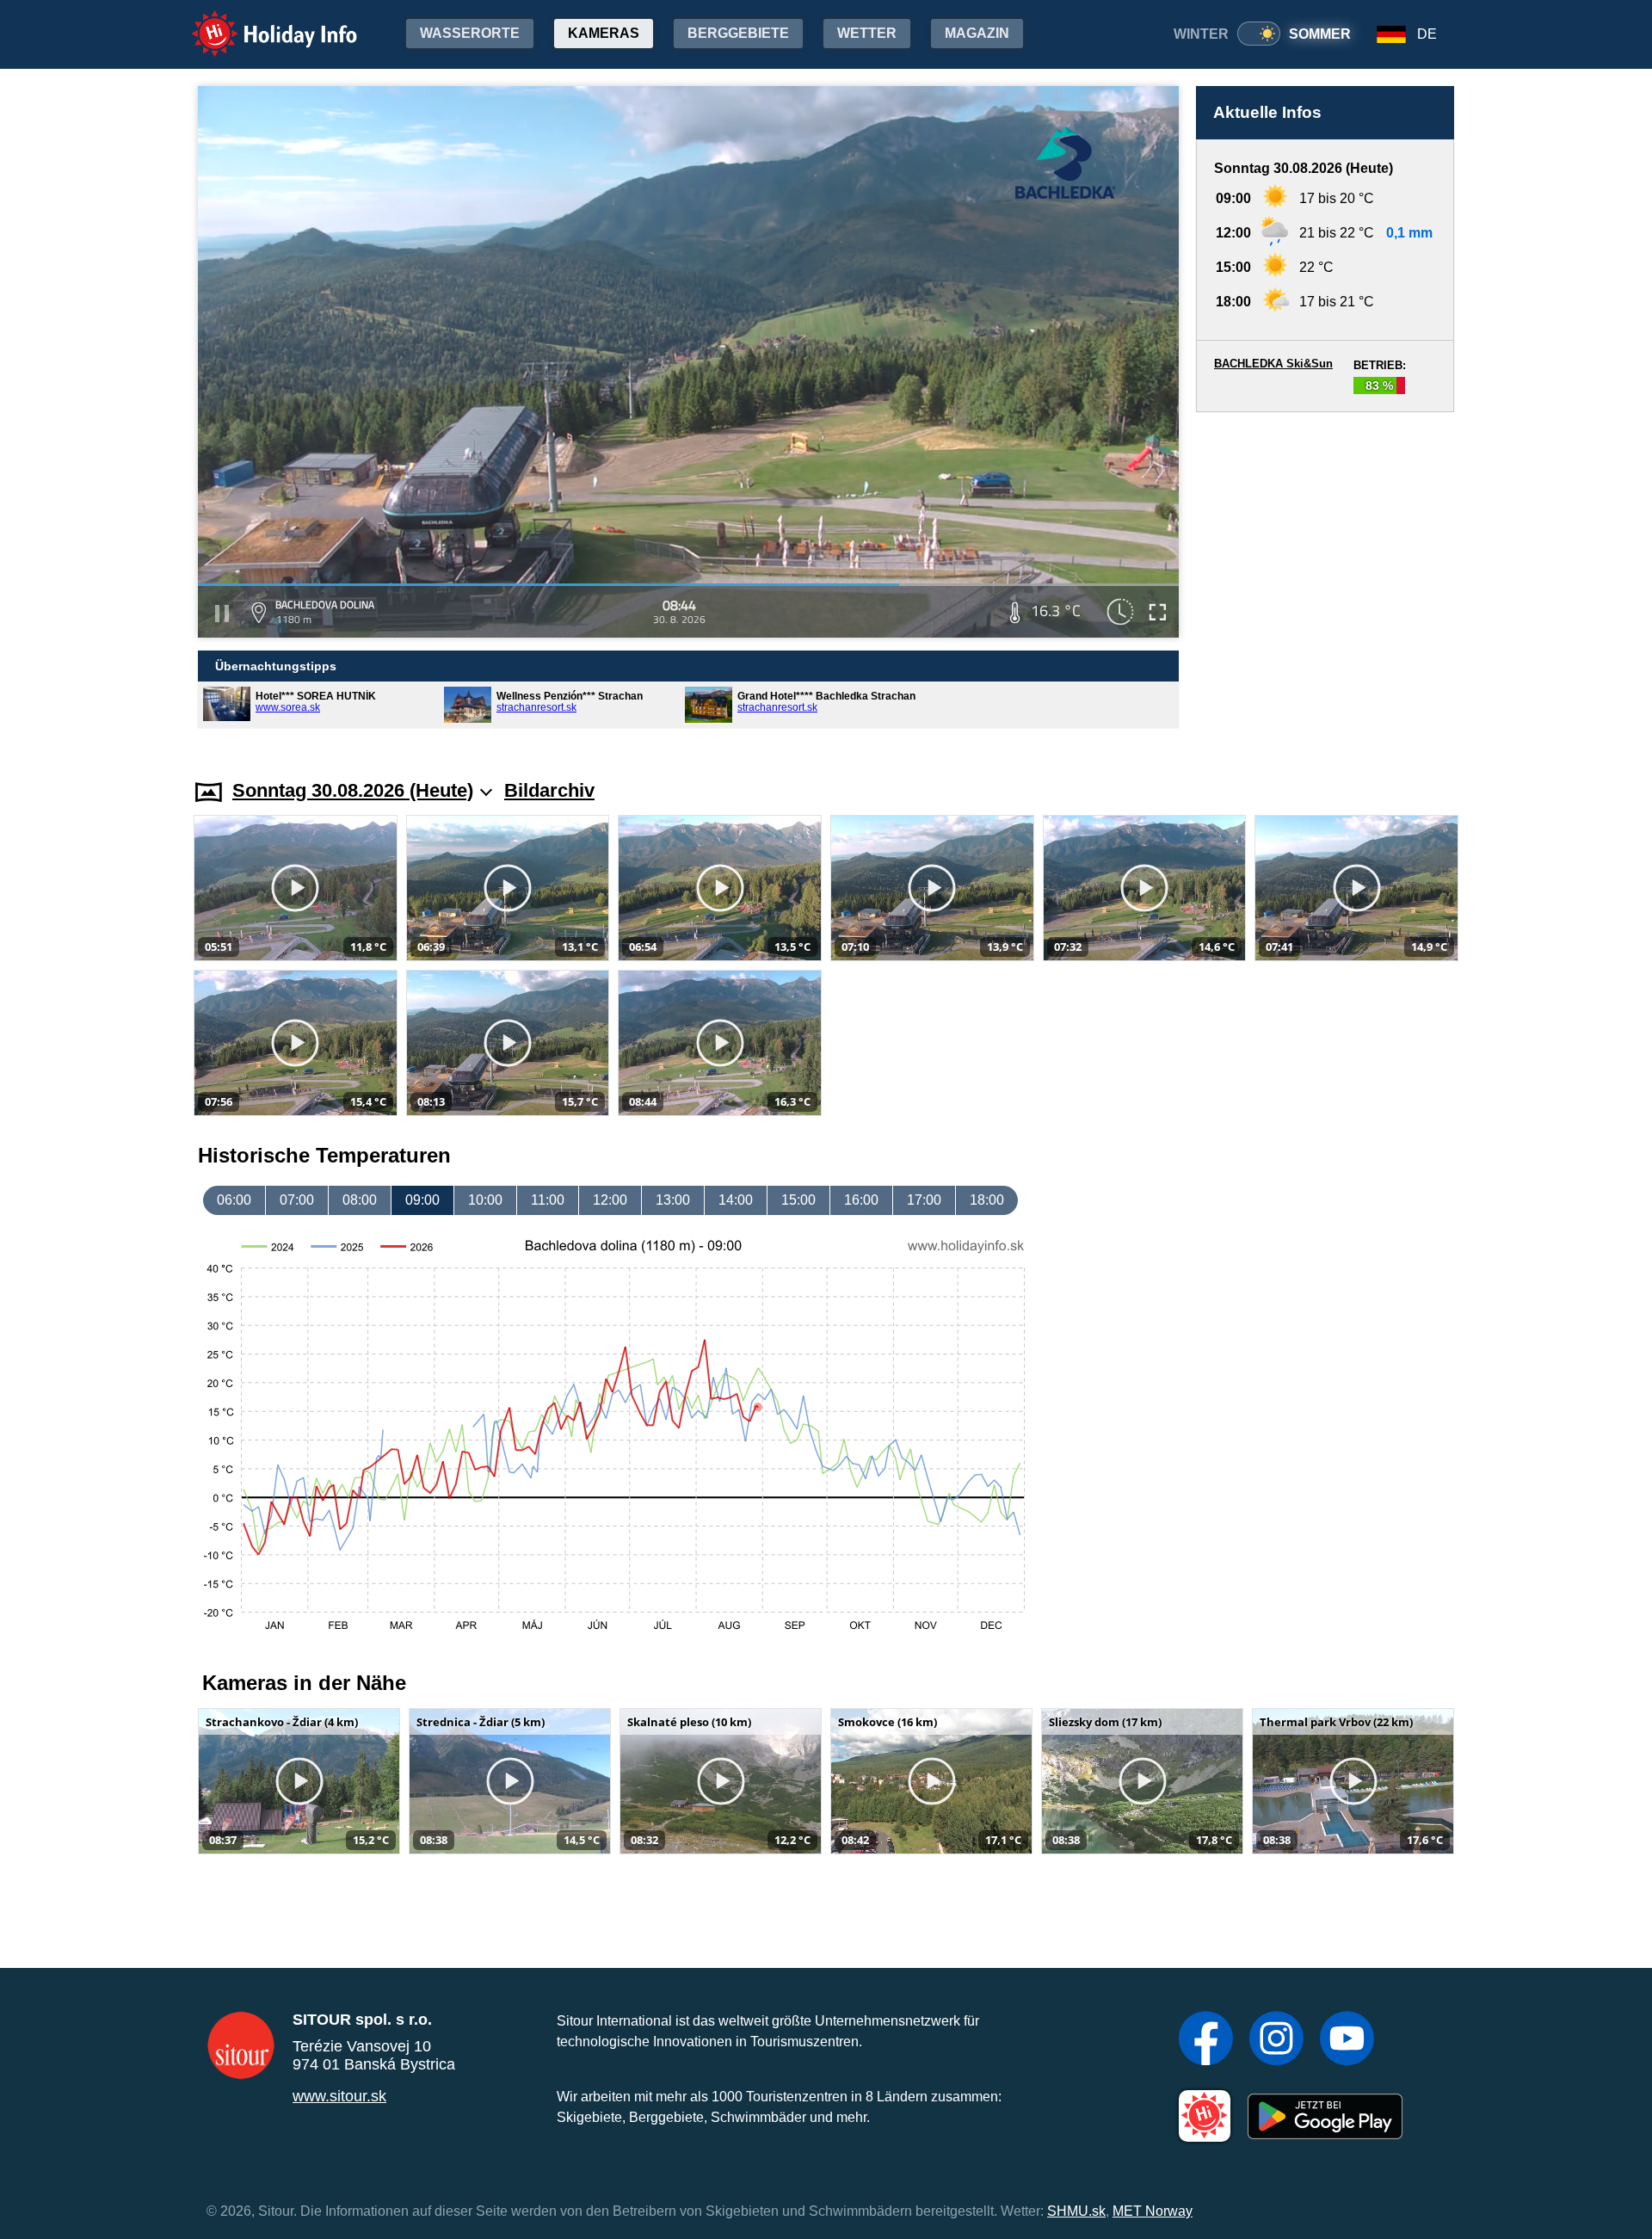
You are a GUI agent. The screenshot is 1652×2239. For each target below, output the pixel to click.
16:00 (861, 1200)
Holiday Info (259, 22)
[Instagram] (1276, 2040)
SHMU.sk (1076, 2211)
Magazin (977, 33)
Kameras (604, 33)
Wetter (867, 33)
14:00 (736, 1200)
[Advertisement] (1325, 578)
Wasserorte (470, 33)
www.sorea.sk (288, 707)
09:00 (422, 1200)
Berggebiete (738, 33)
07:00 (297, 1200)
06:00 (234, 1200)
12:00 (610, 1200)
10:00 (485, 1200)
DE (1427, 34)
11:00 (548, 1200)
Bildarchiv (549, 790)
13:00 (673, 1200)
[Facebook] (1206, 2040)
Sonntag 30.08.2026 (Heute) (353, 790)
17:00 (924, 1200)
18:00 (987, 1200)
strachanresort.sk (536, 707)
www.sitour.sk (339, 2096)
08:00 (360, 1200)
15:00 (798, 1200)
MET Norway (1153, 2211)
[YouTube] (1347, 2040)
